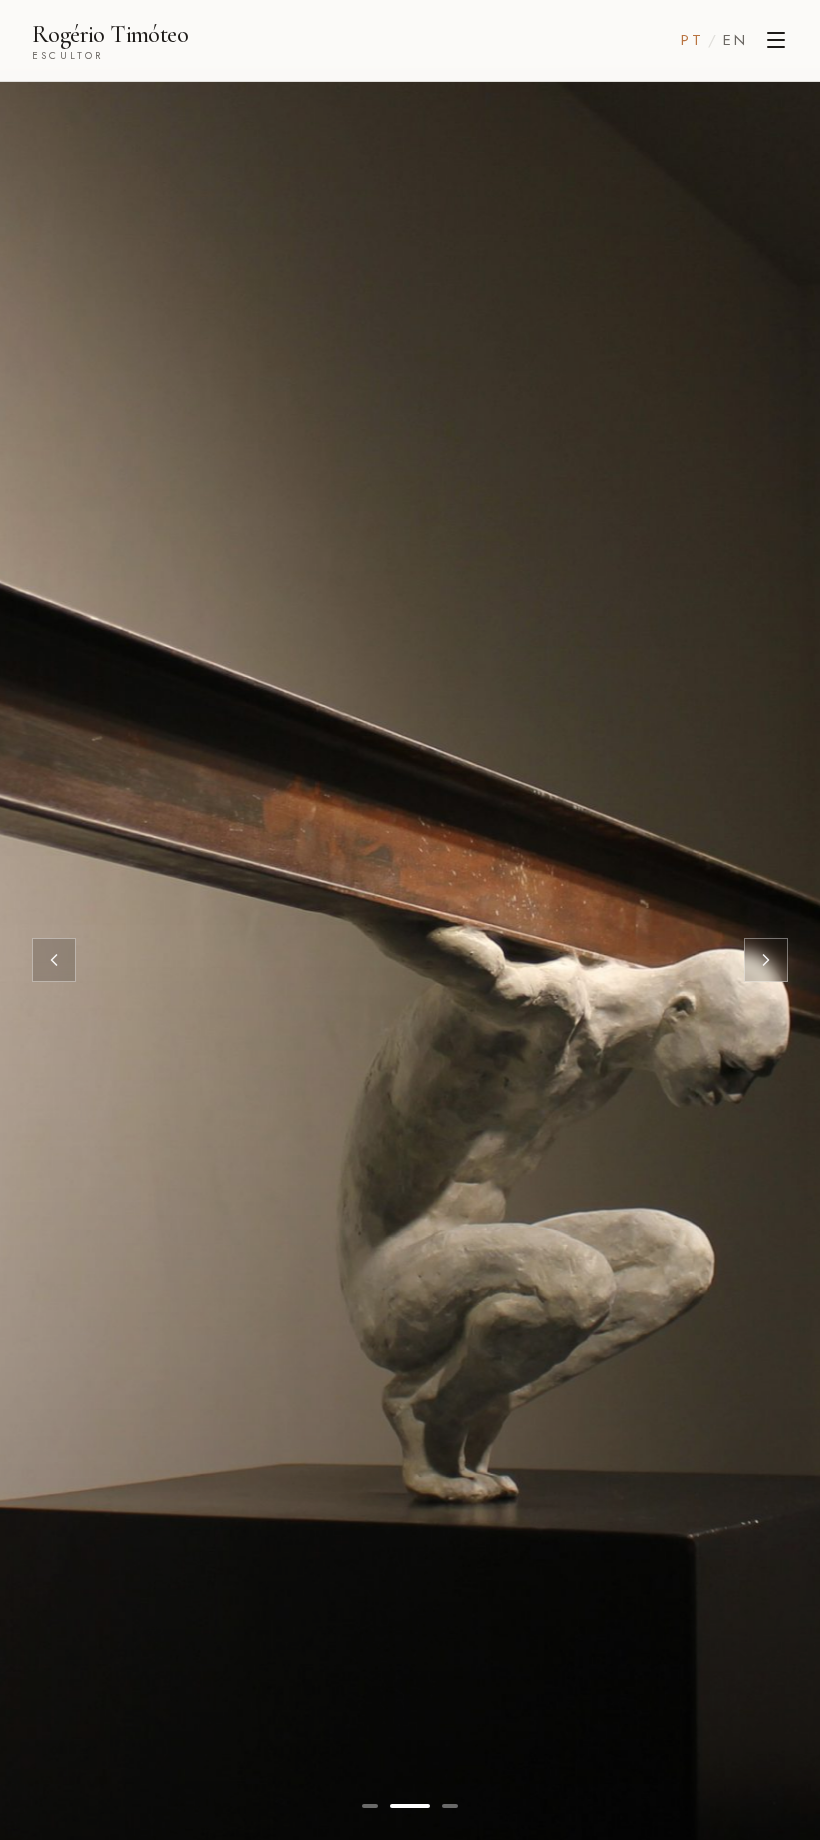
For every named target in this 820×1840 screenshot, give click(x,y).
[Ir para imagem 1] (370, 1806)
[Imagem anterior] (54, 960)
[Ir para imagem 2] (410, 1806)
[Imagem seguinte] (766, 960)
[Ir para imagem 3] (450, 1806)
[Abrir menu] (776, 40)
